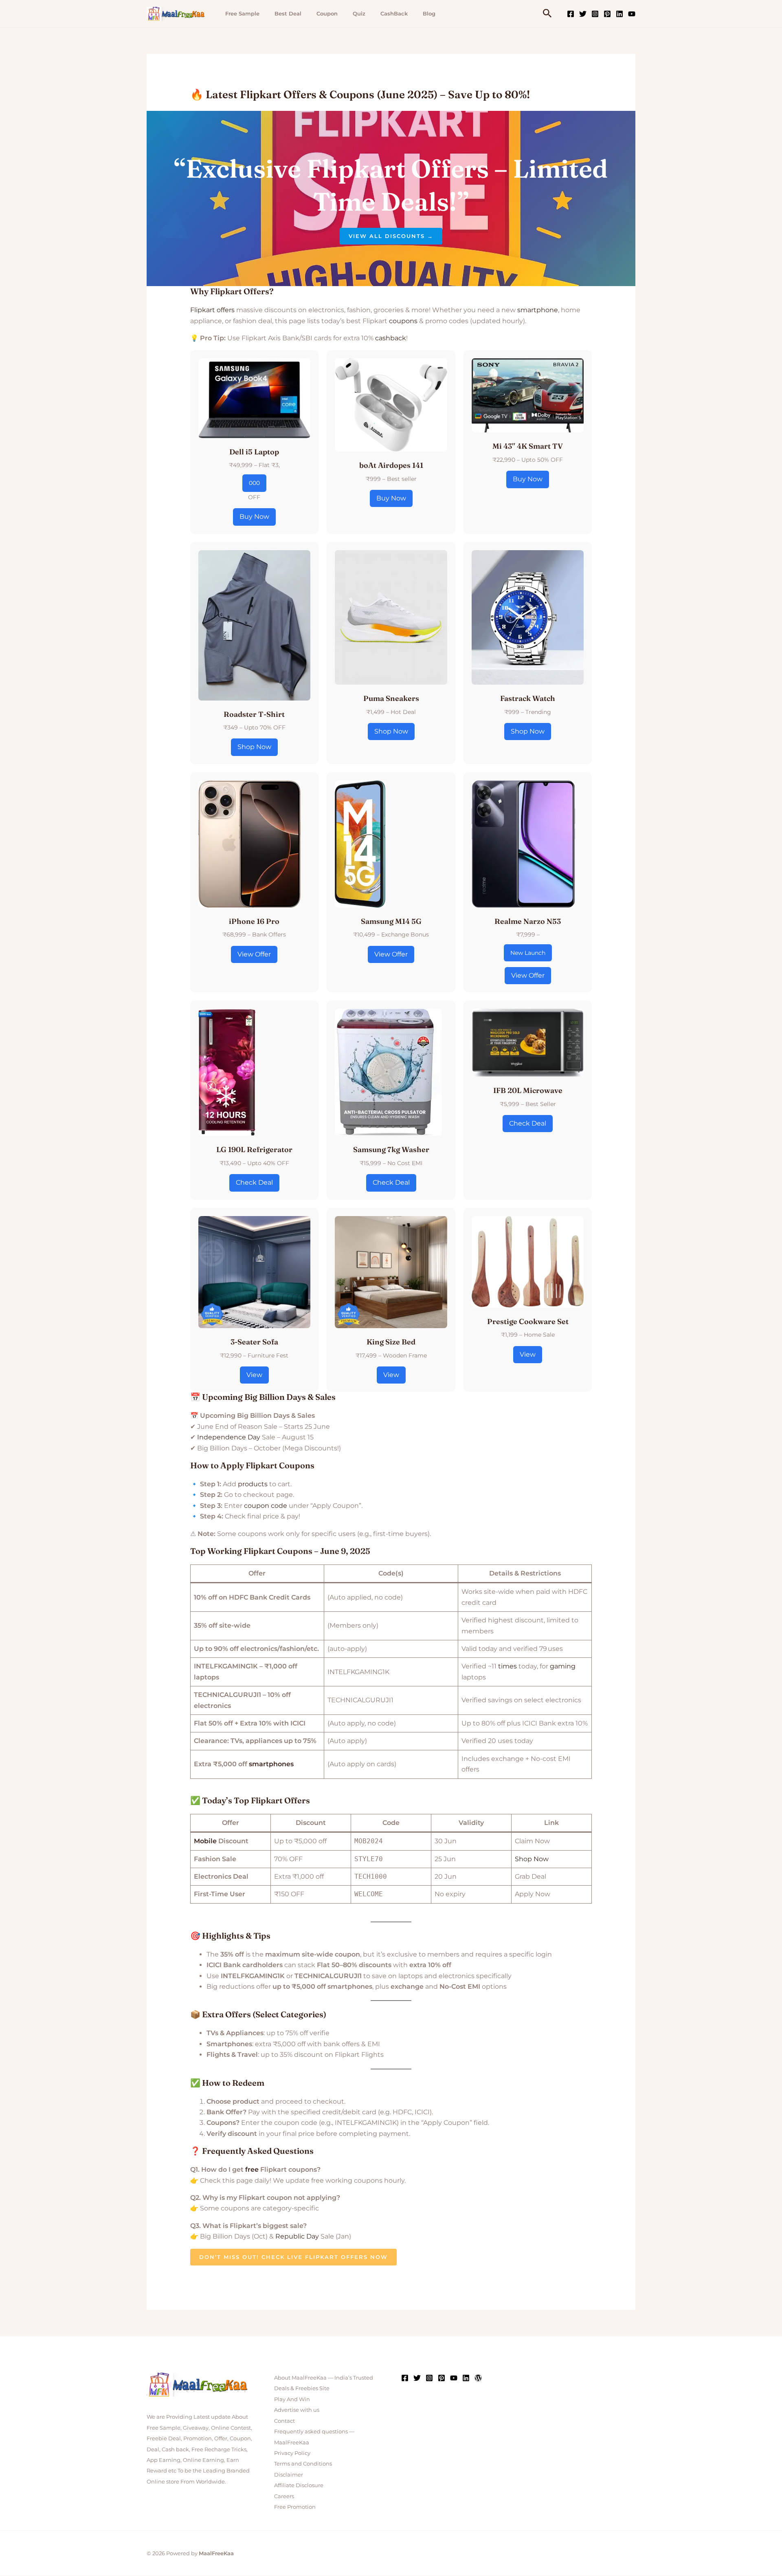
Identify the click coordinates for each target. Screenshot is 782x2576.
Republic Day (297, 2236)
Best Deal (288, 13)
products (253, 1484)
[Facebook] (571, 14)
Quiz (359, 13)
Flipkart (203, 310)
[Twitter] (583, 14)
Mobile (205, 1841)
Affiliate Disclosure (299, 2485)
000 (254, 483)
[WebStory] (478, 2378)
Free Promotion (295, 2507)
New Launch (528, 953)
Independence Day (229, 1437)
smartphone (538, 310)
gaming (563, 1666)
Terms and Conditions (303, 2464)
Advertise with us (297, 2410)
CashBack (394, 13)
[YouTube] (632, 14)
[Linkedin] (619, 14)
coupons (403, 321)
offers (226, 310)
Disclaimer (289, 2475)
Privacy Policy (292, 2453)
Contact (284, 2421)
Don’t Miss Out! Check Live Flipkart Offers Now (293, 2257)
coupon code (266, 1506)
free (252, 2169)
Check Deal (254, 1182)
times (507, 1666)
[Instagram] (595, 14)
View (254, 1375)
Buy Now (254, 517)
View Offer (254, 954)
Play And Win (292, 2399)
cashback (391, 338)
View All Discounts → (391, 236)
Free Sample (242, 13)
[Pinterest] (607, 14)
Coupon (327, 13)
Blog (429, 13)
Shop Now (254, 747)
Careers (284, 2496)
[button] (547, 14)
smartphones (271, 1764)
